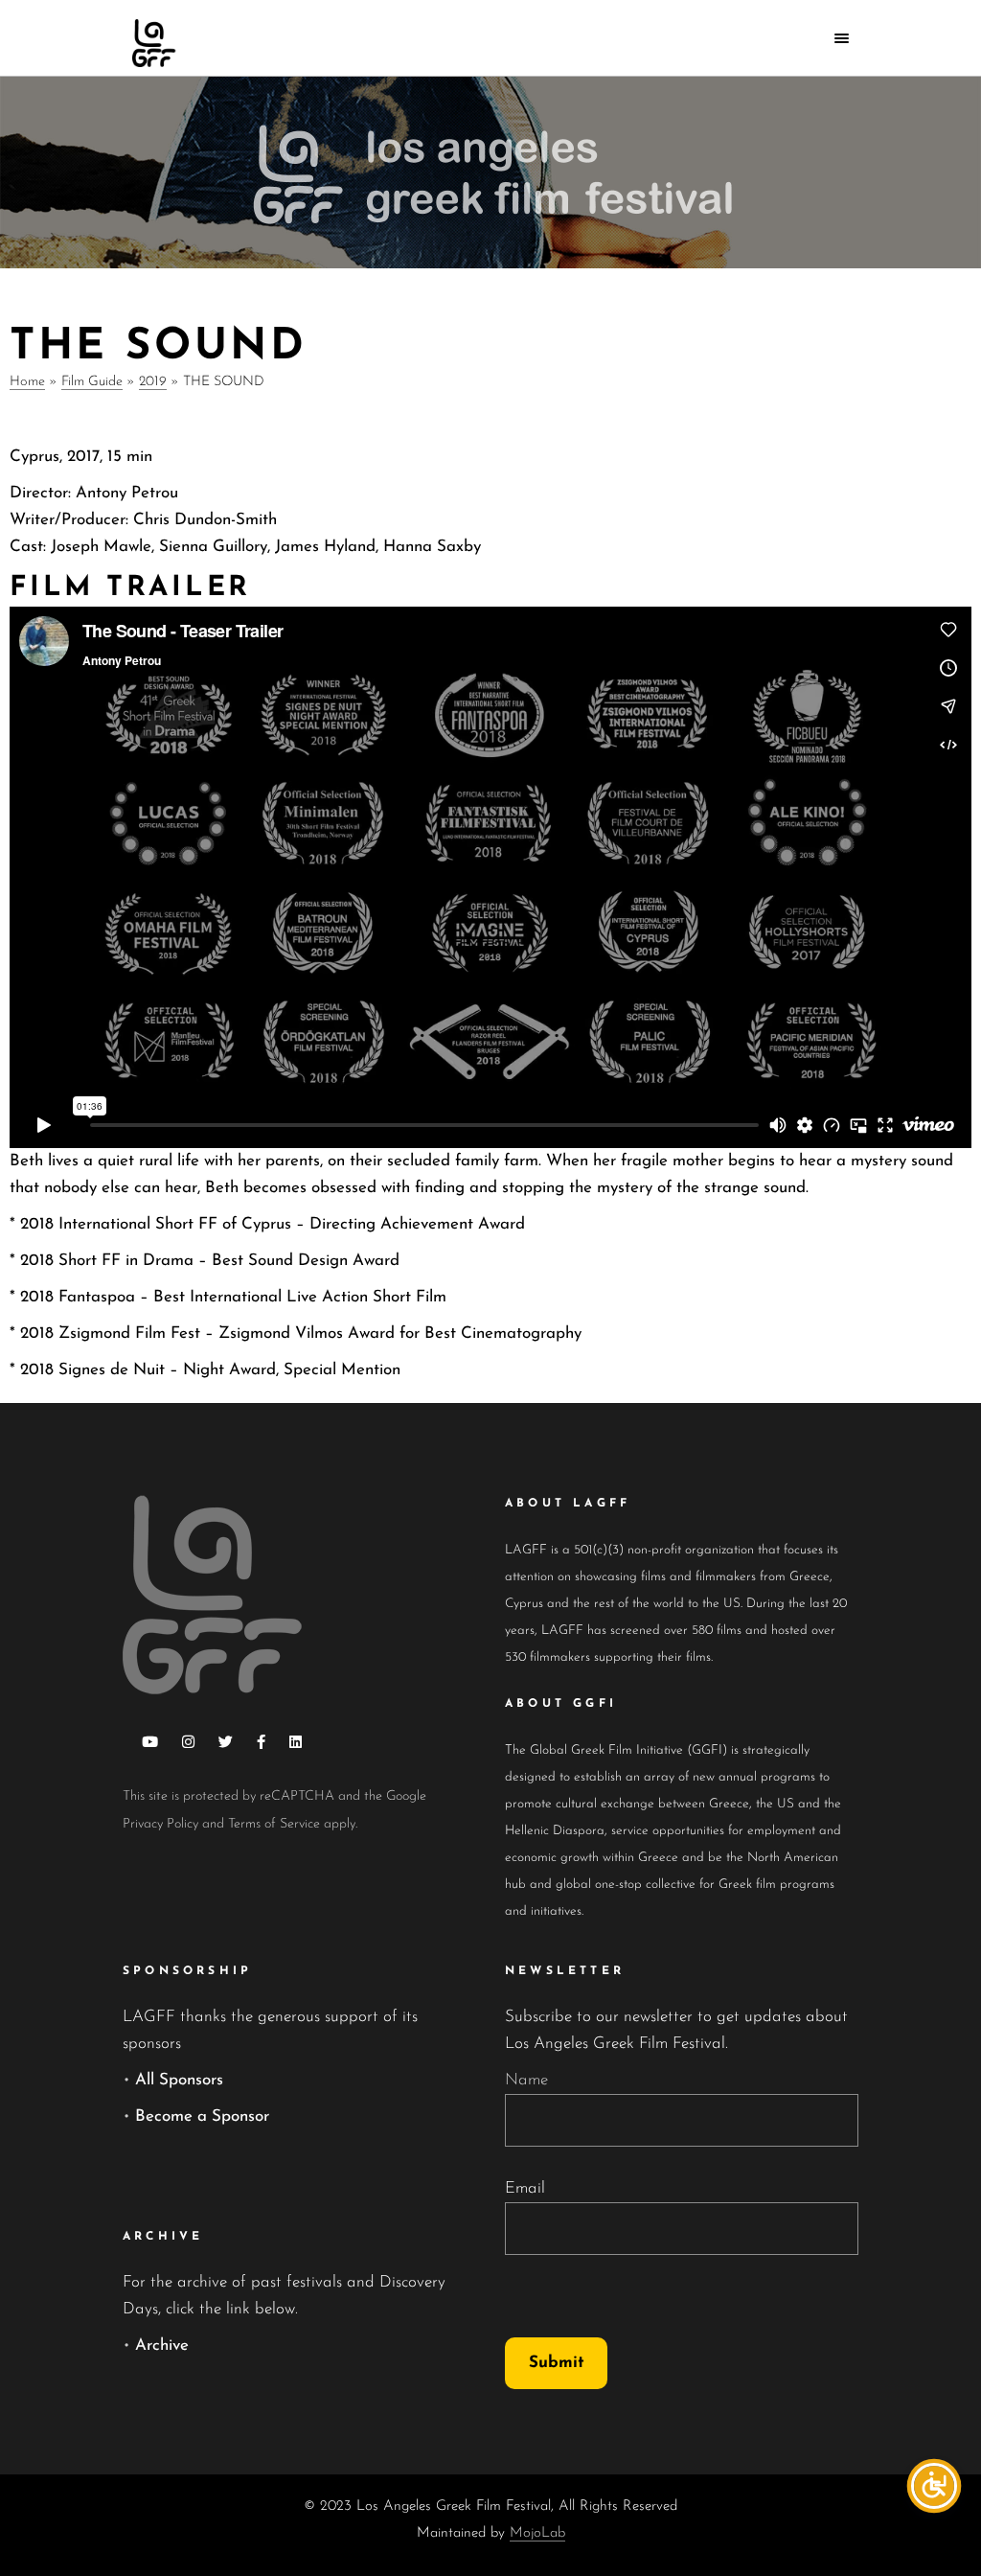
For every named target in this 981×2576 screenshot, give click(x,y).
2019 (153, 382)
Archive (162, 2346)
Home (27, 382)
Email (525, 2188)
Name (526, 2080)
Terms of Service (274, 1824)
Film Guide (92, 382)
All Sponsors (179, 2080)
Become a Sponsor (202, 2116)
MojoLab (537, 2533)
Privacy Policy (160, 1824)
